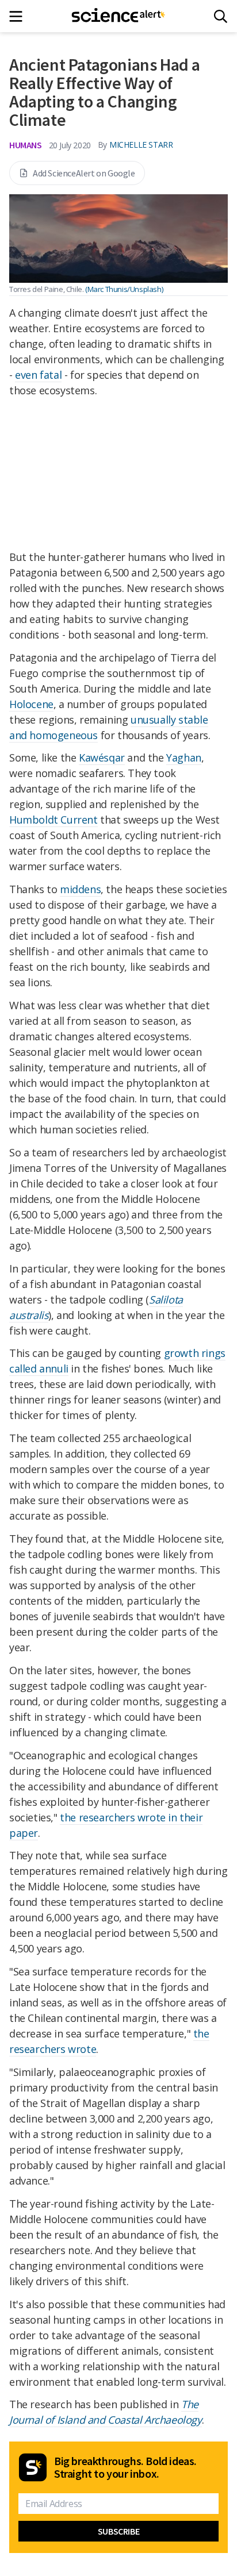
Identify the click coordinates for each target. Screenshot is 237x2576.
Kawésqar (102, 758)
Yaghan (184, 758)
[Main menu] (19, 16)
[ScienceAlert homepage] (119, 16)
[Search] (221, 16)
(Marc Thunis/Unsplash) (124, 289)
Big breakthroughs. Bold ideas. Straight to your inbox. (125, 2467)
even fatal (38, 375)
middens (80, 889)
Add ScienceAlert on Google (84, 173)
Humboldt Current (53, 820)
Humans (26, 145)
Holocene (31, 704)
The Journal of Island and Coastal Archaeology (106, 2412)
